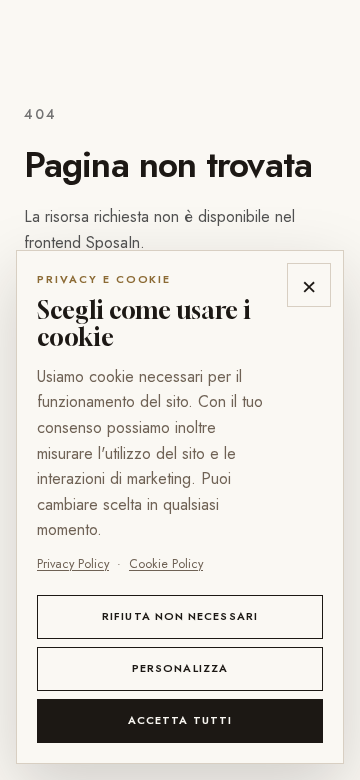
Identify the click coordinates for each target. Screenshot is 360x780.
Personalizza (180, 668)
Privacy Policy (73, 564)
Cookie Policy (166, 564)
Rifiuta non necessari (180, 616)
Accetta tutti (180, 720)
